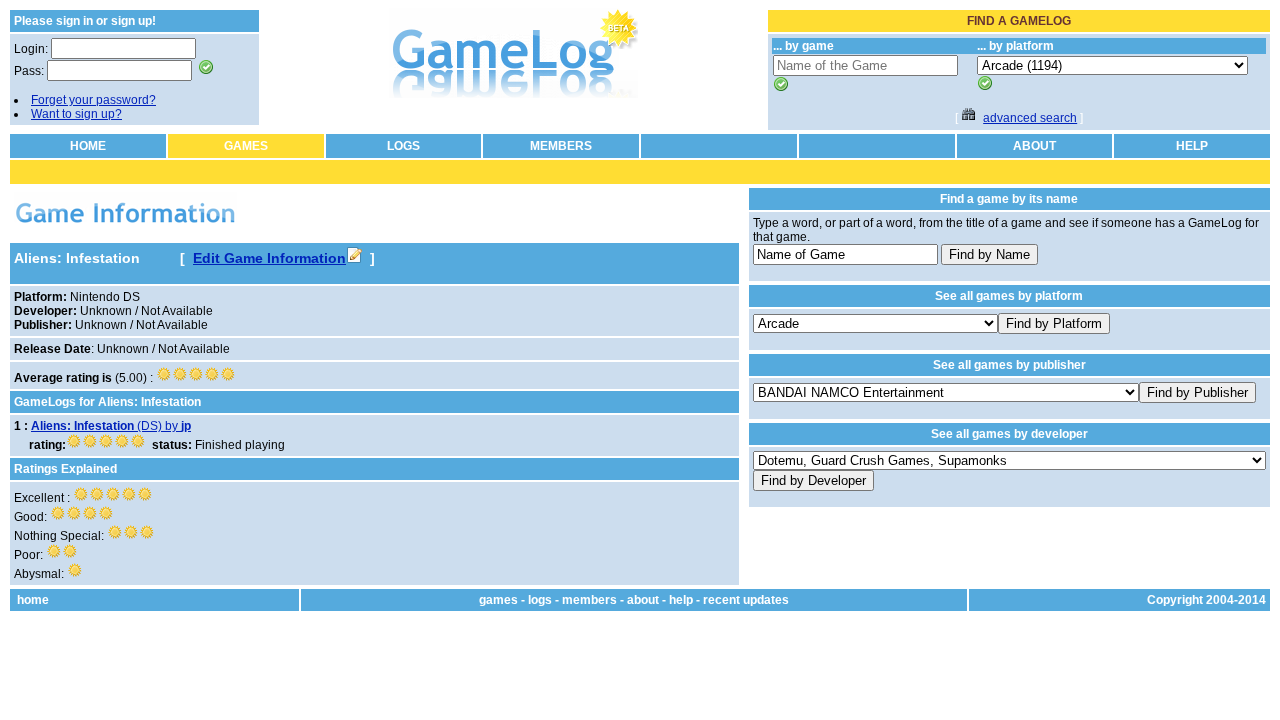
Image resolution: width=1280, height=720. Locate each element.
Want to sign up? (76, 114)
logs (540, 600)
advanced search (1030, 118)
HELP (1192, 146)
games (498, 600)
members (589, 600)
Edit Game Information (269, 258)
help (681, 600)
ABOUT (1034, 146)
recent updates (746, 600)
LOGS (403, 146)
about (643, 600)
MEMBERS (561, 146)
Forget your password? (93, 100)
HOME (88, 146)
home (33, 600)
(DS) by (111, 426)
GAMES (246, 146)
